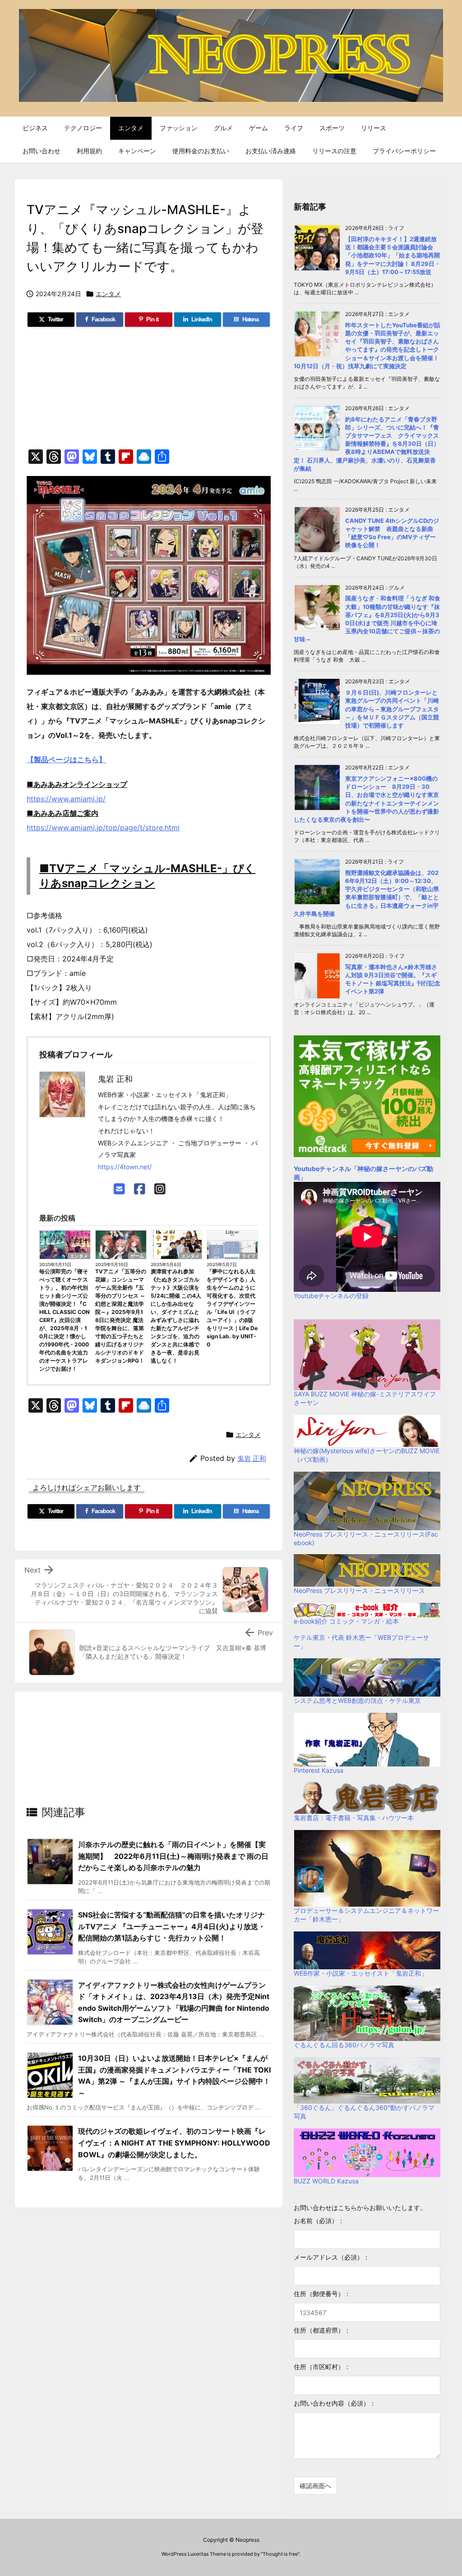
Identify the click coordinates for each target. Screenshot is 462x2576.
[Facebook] (140, 1189)
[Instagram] (160, 1189)
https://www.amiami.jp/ (66, 799)
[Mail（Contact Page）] (119, 1189)
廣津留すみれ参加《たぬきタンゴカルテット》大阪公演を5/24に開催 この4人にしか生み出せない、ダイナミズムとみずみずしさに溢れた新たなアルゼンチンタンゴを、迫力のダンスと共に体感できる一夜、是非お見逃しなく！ (176, 1316)
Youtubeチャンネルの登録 (331, 1296)
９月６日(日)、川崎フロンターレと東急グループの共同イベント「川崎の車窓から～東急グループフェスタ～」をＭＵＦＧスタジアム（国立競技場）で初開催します (392, 709)
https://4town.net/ (125, 1167)
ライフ (249, 1256)
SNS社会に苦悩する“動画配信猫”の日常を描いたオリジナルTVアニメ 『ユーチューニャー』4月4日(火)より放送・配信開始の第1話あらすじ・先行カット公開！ (172, 1926)
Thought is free (280, 2554)
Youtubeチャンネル (322, 1169)
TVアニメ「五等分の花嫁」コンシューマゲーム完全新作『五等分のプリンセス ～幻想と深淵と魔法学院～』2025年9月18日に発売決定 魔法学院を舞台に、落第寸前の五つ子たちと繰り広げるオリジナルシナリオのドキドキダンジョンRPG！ (121, 1316)
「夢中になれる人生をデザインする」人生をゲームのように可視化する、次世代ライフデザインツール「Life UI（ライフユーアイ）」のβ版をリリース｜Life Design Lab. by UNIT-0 (232, 1308)
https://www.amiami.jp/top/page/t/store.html (103, 828)
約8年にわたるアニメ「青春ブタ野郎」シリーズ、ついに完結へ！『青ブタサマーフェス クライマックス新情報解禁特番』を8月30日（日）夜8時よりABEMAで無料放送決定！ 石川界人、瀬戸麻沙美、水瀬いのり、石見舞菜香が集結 (367, 444)
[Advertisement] (149, 392)
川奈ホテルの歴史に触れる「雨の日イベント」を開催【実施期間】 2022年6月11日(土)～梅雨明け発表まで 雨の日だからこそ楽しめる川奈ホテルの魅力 (173, 1856)
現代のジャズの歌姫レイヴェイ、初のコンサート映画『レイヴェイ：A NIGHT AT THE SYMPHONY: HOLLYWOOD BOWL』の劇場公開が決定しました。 (174, 2143)
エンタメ (108, 294)
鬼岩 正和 (252, 1458)
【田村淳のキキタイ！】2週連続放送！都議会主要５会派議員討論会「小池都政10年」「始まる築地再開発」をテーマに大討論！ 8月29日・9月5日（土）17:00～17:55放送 (393, 255)
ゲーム (137, 1256)
